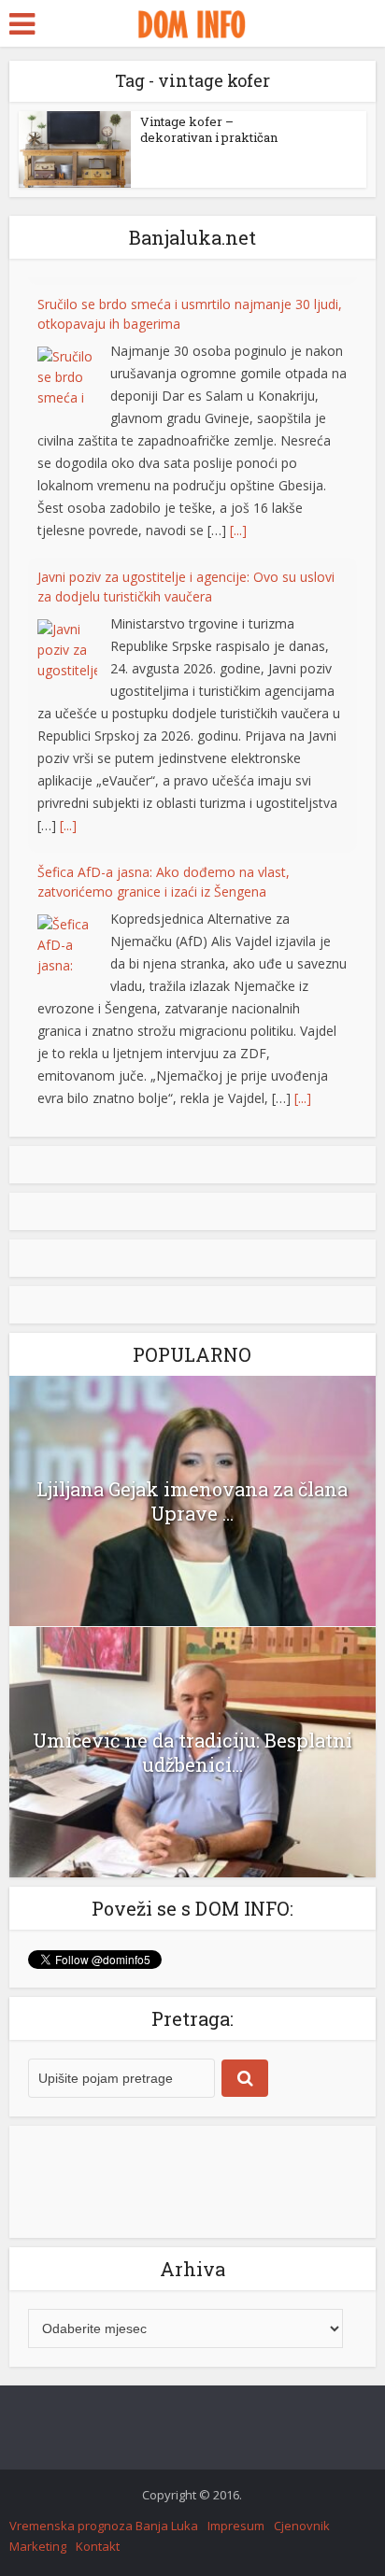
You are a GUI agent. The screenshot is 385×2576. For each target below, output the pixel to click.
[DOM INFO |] (192, 21)
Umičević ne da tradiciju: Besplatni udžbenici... (192, 1752)
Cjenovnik (302, 2526)
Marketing (38, 2546)
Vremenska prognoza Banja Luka (104, 2526)
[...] (238, 523)
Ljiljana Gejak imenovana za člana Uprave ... (192, 1501)
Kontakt (98, 2546)
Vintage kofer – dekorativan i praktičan (209, 129)
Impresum (236, 2526)
